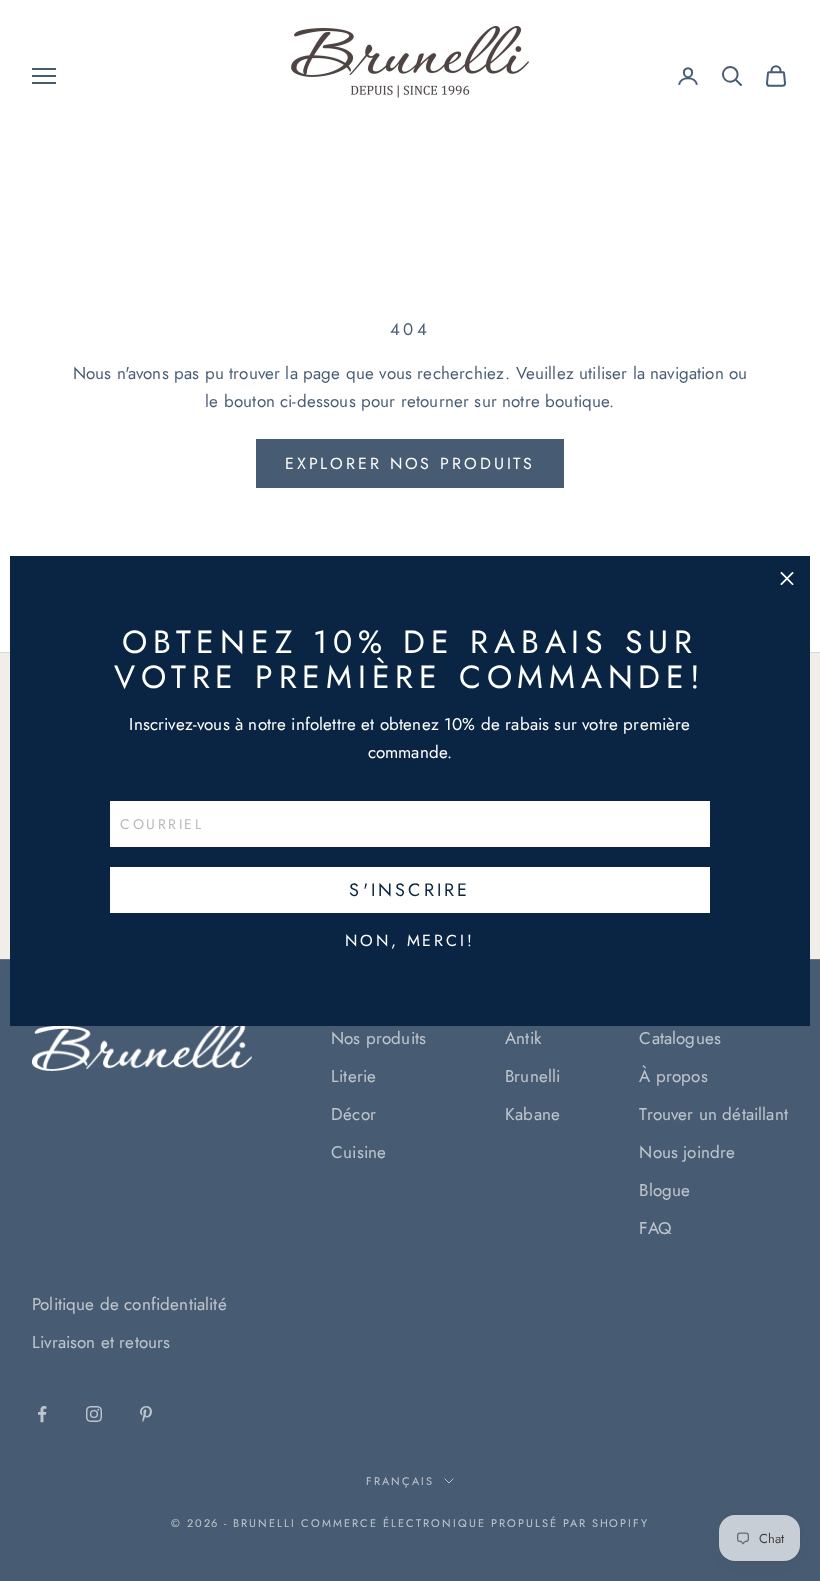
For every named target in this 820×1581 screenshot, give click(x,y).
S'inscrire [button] (409, 890)
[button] (787, 579)
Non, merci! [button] (410, 941)
